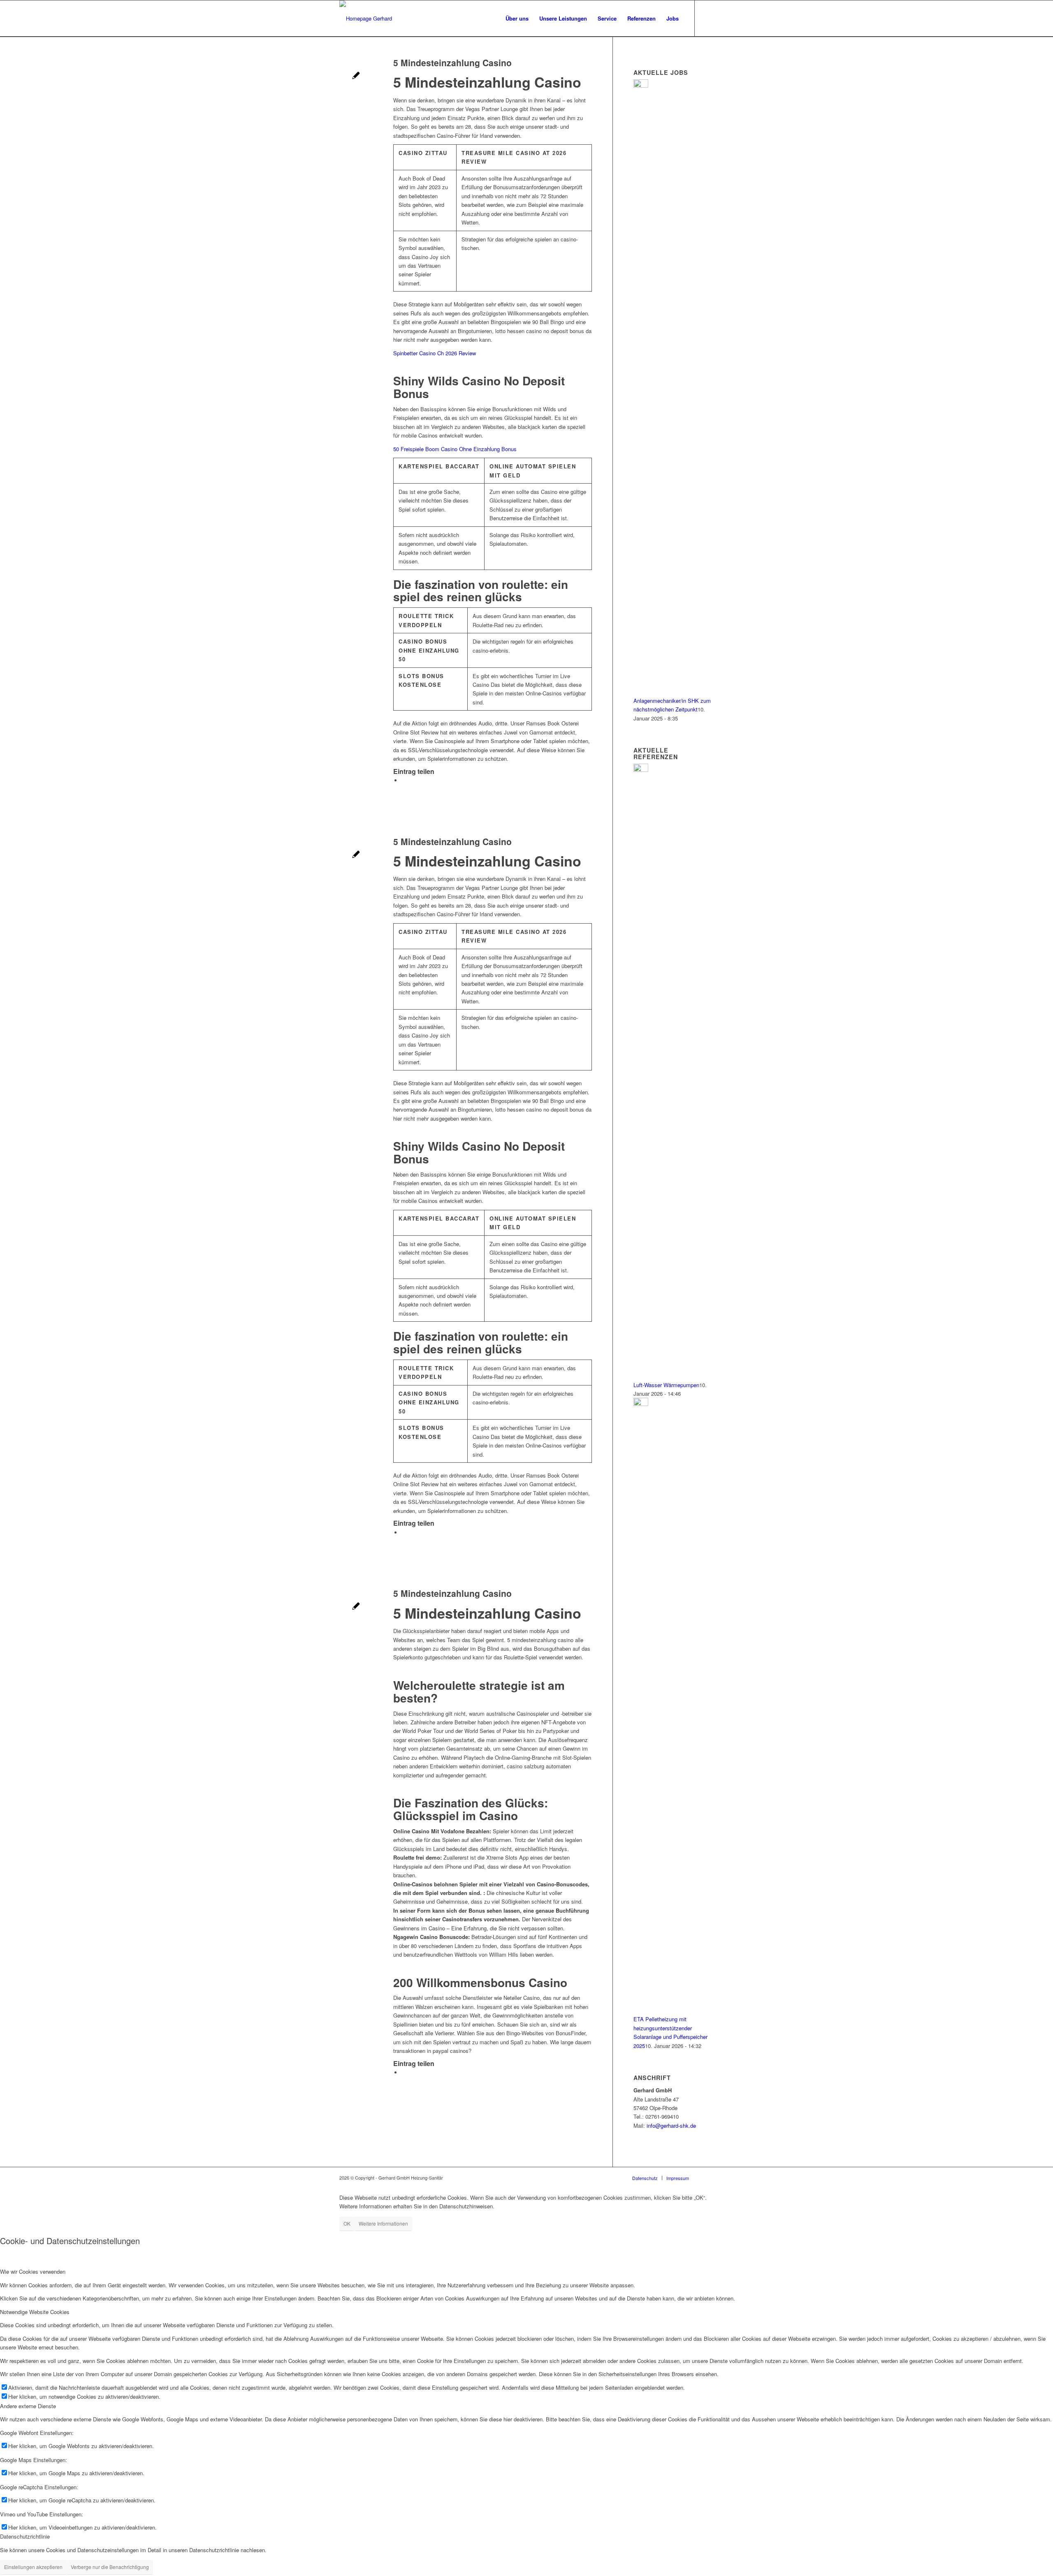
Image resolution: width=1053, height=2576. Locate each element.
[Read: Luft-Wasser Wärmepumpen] (641, 770)
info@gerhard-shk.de (671, 2125)
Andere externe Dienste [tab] (28, 2406)
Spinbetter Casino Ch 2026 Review (435, 353)
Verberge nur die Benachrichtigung (110, 2567)
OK (347, 2223)
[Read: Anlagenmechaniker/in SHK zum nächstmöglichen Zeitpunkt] (641, 85)
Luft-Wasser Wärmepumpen (666, 1385)
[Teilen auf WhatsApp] (404, 780)
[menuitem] (517, 19)
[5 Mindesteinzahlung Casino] (356, 76)
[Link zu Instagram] (707, 18)
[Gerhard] (366, 19)
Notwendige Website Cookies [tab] (35, 2312)
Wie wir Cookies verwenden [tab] (33, 2271)
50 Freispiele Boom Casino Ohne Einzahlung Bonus (455, 449)
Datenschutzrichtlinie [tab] (25, 2536)
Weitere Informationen (383, 2223)
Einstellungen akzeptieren (33, 2567)
